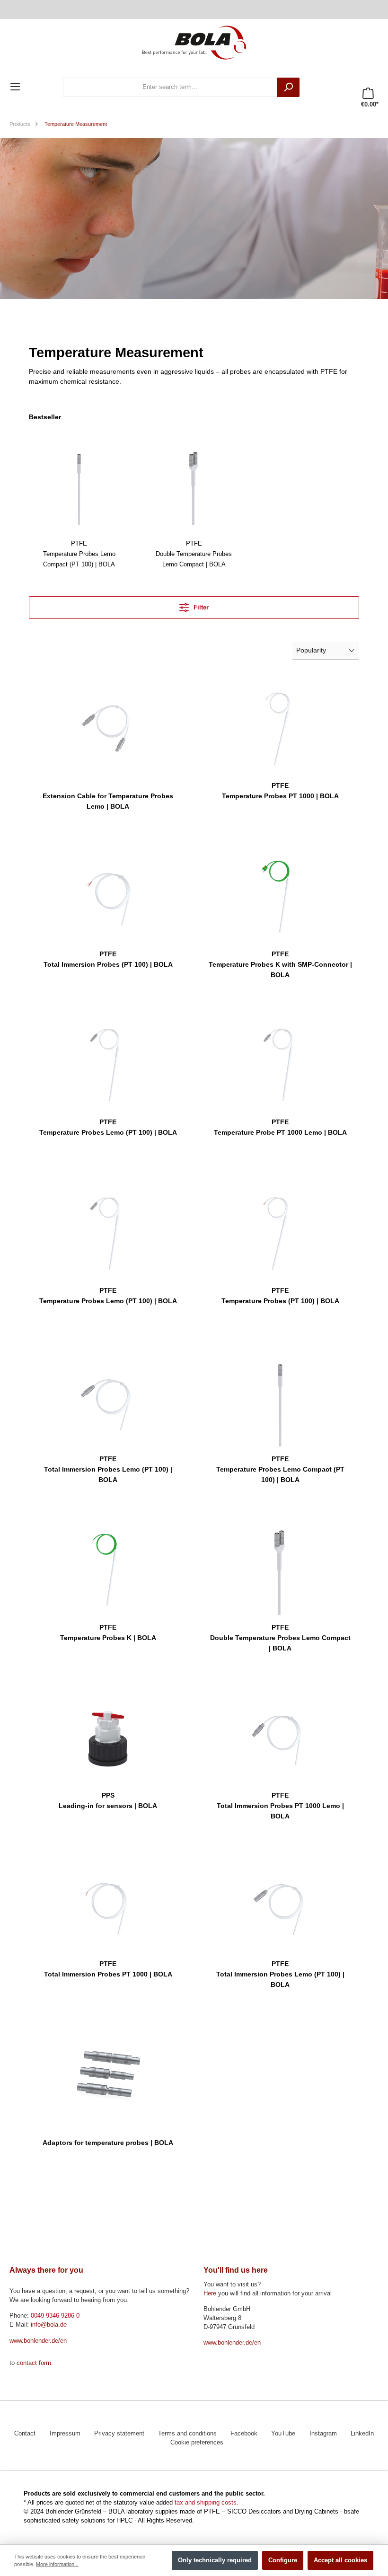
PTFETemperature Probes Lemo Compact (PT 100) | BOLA (79, 554)
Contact (25, 2434)
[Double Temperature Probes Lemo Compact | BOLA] (194, 484)
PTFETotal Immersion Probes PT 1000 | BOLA (108, 1969)
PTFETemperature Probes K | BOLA (108, 1632)
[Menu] (15, 87)
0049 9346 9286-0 (55, 2316)
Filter (200, 608)
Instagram (323, 2434)
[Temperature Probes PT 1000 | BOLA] (280, 726)
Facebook (244, 2434)
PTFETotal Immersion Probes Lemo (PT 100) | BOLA (108, 1469)
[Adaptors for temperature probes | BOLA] (108, 2073)
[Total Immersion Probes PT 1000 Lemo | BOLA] (280, 1736)
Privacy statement (119, 2434)
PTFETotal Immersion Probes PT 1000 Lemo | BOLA (280, 1806)
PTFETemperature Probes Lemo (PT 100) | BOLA (108, 1127)
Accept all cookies (340, 2560)
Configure (283, 2560)
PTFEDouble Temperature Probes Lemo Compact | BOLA (194, 554)
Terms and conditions (187, 2434)
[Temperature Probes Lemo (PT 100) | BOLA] (108, 1062)
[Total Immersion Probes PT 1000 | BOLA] (108, 1904)
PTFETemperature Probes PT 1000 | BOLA (280, 791)
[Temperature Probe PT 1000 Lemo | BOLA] (280, 1062)
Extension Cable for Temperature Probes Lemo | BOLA (108, 801)
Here (210, 2294)
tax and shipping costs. (207, 2503)
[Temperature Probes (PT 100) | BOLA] (280, 1231)
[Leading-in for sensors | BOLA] (108, 1736)
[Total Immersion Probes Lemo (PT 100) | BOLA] (108, 1399)
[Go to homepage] (194, 42)
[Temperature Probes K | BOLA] (108, 1568)
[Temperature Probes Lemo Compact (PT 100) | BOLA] (79, 484)
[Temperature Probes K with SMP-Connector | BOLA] (280, 894)
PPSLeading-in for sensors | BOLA (108, 1800)
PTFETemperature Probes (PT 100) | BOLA (280, 1296)
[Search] (288, 87)
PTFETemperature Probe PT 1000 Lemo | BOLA (280, 1127)
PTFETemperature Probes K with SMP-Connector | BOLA (280, 964)
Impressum (65, 2434)
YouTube (283, 2434)
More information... (57, 2564)
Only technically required (215, 2560)
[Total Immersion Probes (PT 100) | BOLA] (108, 894)
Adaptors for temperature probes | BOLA (108, 2143)
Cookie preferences (197, 2443)
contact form (34, 2363)
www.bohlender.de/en (38, 2341)
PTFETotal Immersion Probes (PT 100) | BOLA (108, 959)
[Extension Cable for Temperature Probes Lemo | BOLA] (108, 726)
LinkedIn (362, 2434)
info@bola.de (49, 2325)
